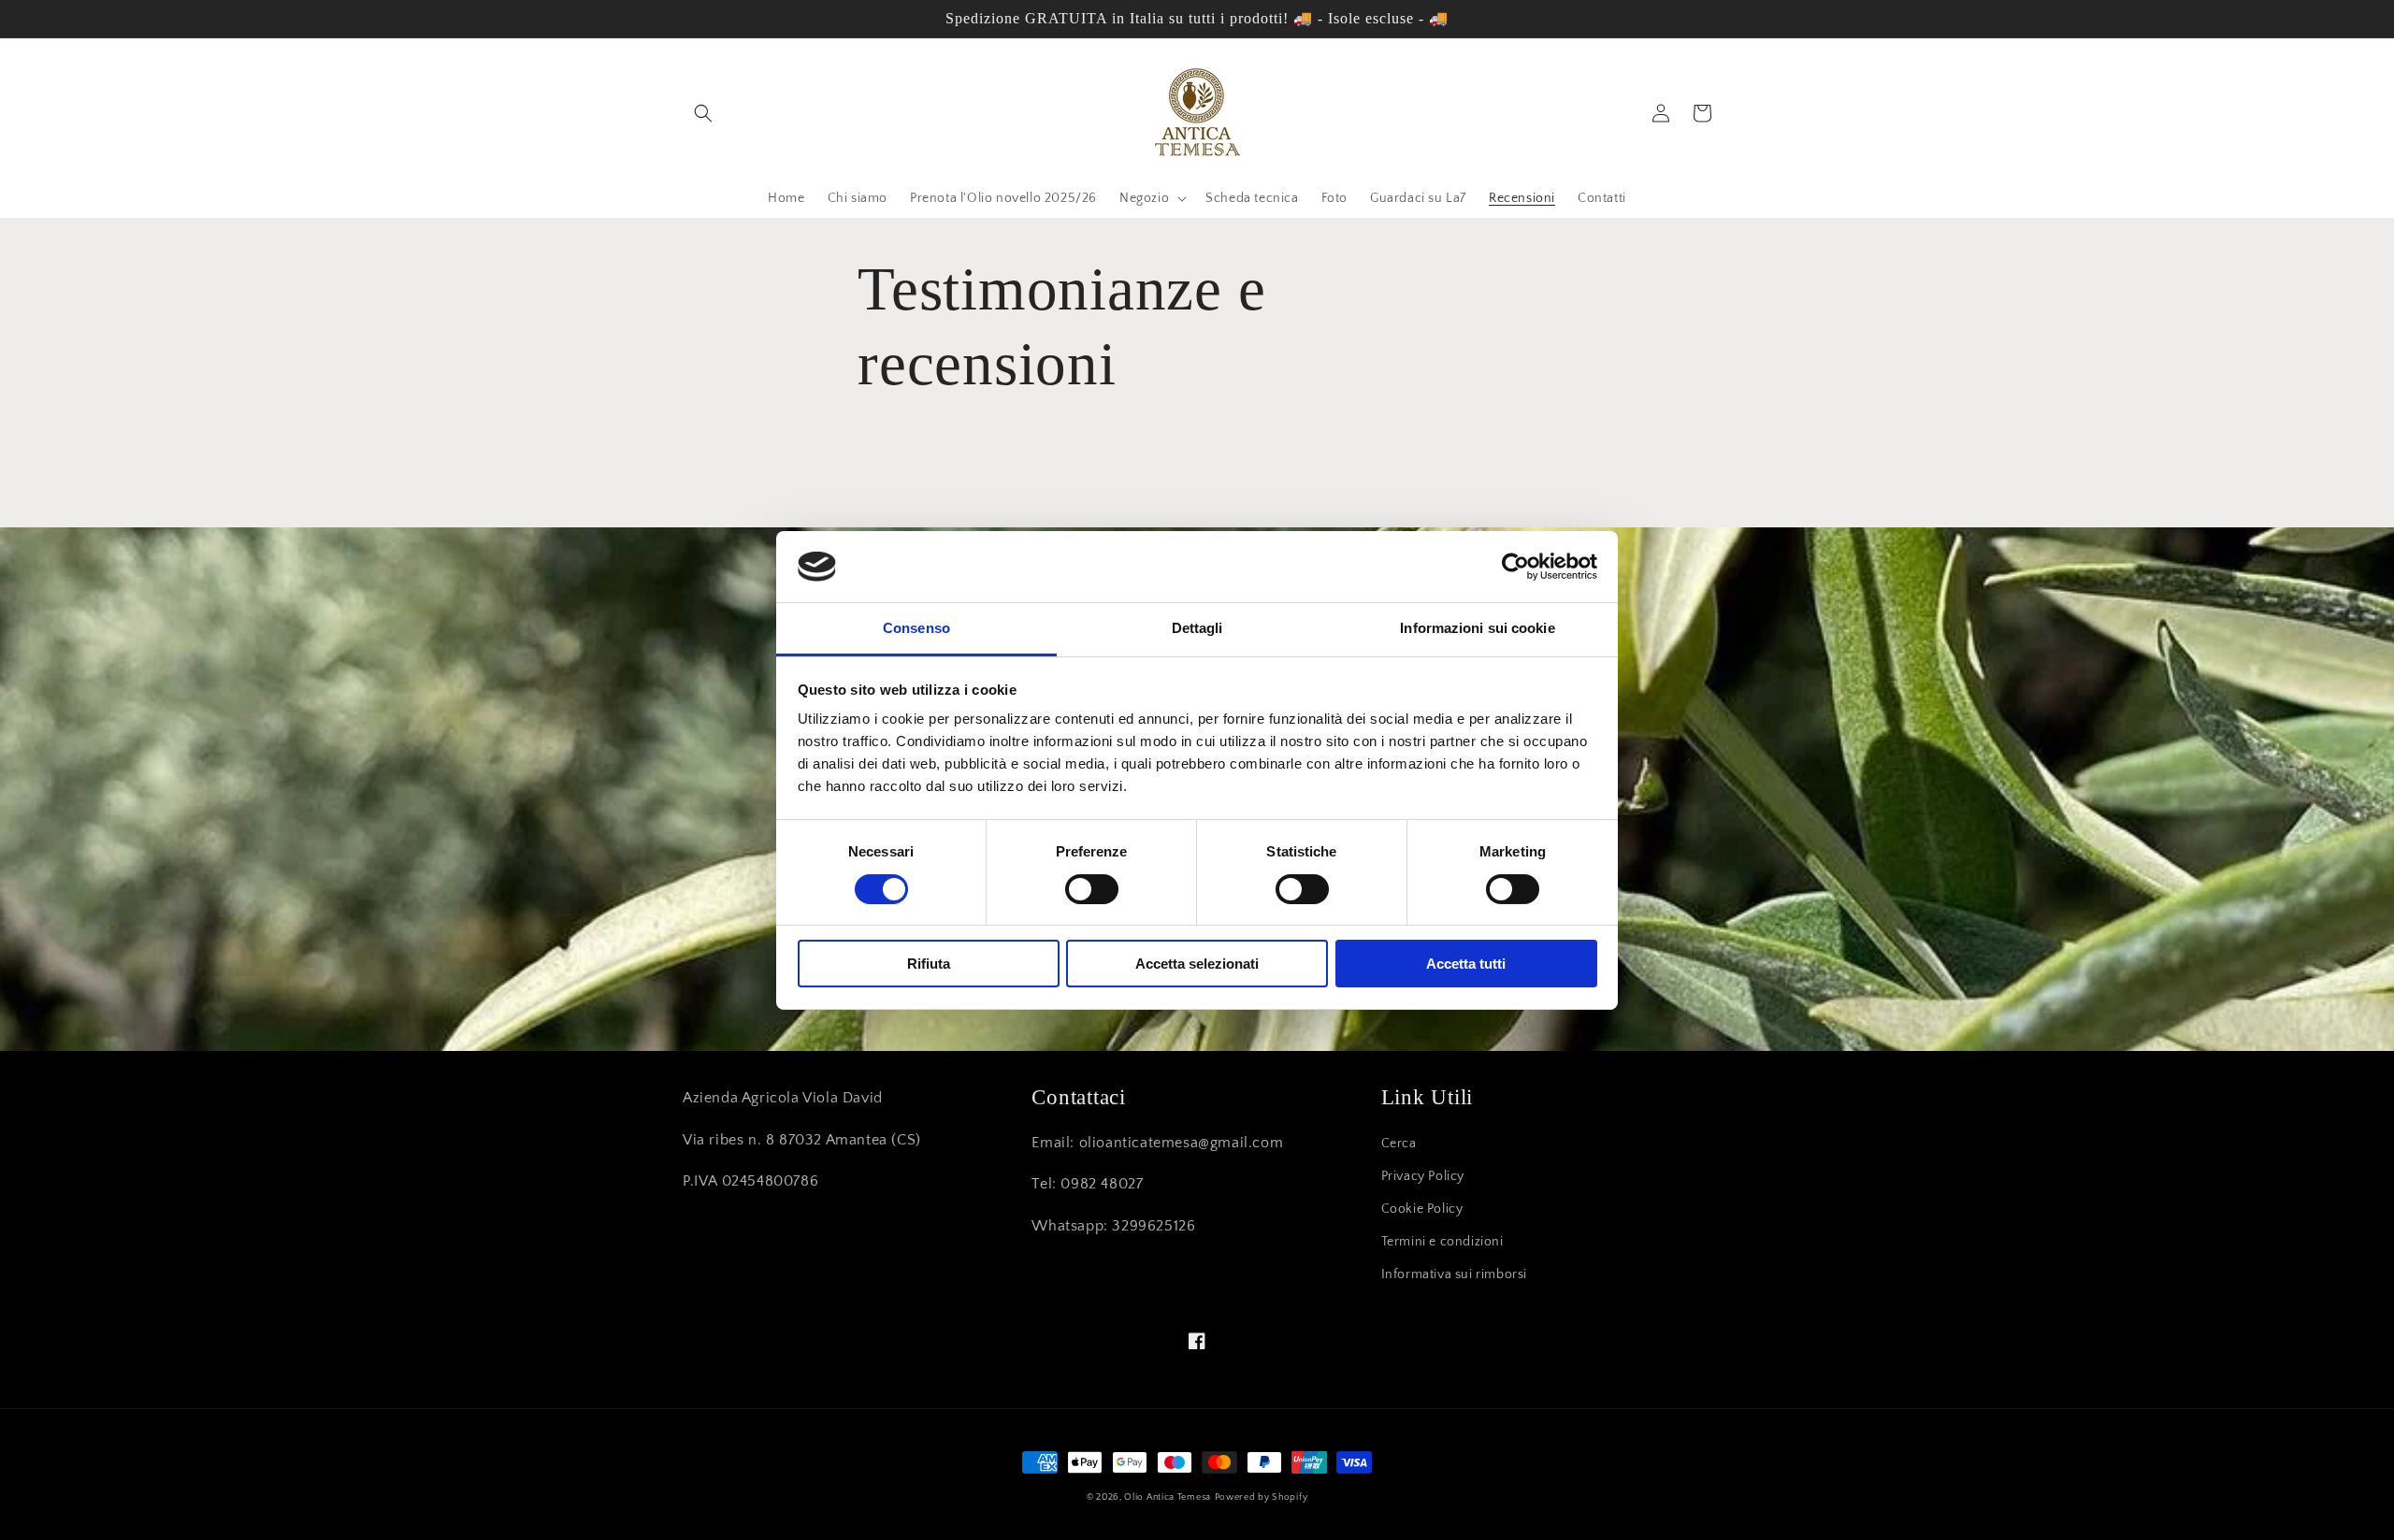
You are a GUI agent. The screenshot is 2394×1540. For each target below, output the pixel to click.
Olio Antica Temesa (1168, 1497)
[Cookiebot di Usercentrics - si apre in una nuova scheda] (1515, 567)
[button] (703, 113)
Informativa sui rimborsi (1454, 1274)
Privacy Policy (1423, 1176)
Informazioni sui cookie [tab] (1477, 628)
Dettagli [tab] (1197, 628)
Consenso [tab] (916, 628)
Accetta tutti (1466, 964)
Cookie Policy (1422, 1209)
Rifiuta (929, 964)
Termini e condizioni (1442, 1242)
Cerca (1399, 1144)
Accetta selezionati (1197, 964)
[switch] (1092, 889)
